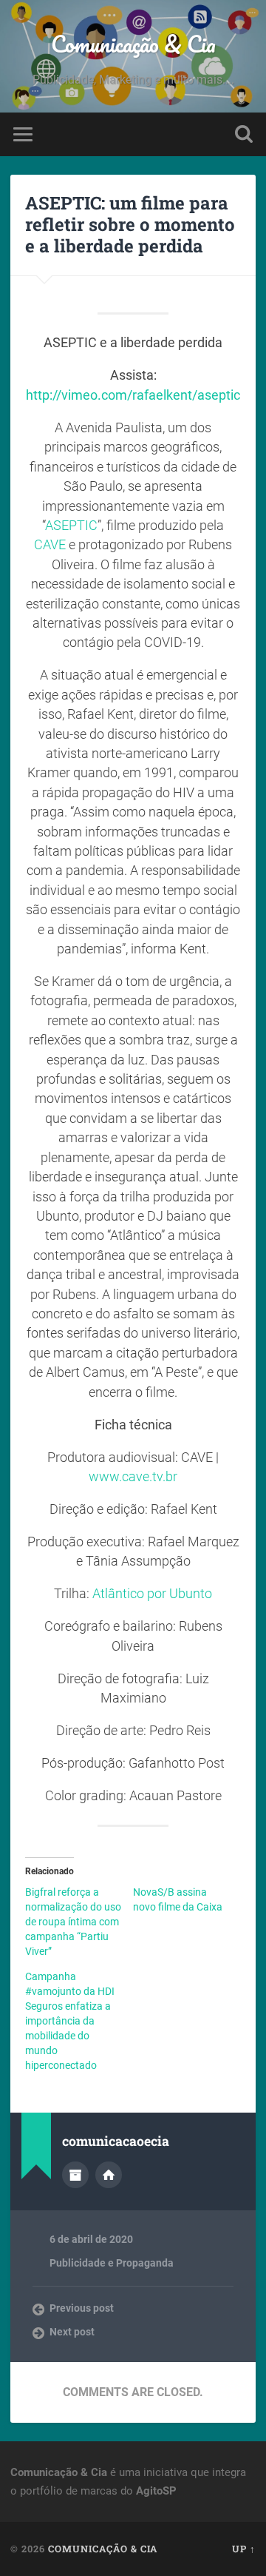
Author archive (75, 2175)
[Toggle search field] (244, 134)
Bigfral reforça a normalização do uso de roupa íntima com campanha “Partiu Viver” (73, 1922)
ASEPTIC (71, 526)
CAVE (50, 545)
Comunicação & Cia (133, 44)
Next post (72, 2332)
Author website (109, 2175)
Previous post (82, 2308)
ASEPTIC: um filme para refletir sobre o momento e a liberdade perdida (130, 224)
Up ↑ (244, 2549)
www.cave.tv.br (133, 1477)
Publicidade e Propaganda (112, 2263)
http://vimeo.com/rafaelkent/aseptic (133, 395)
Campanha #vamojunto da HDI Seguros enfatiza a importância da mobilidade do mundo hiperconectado (70, 2021)
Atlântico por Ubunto (152, 1594)
